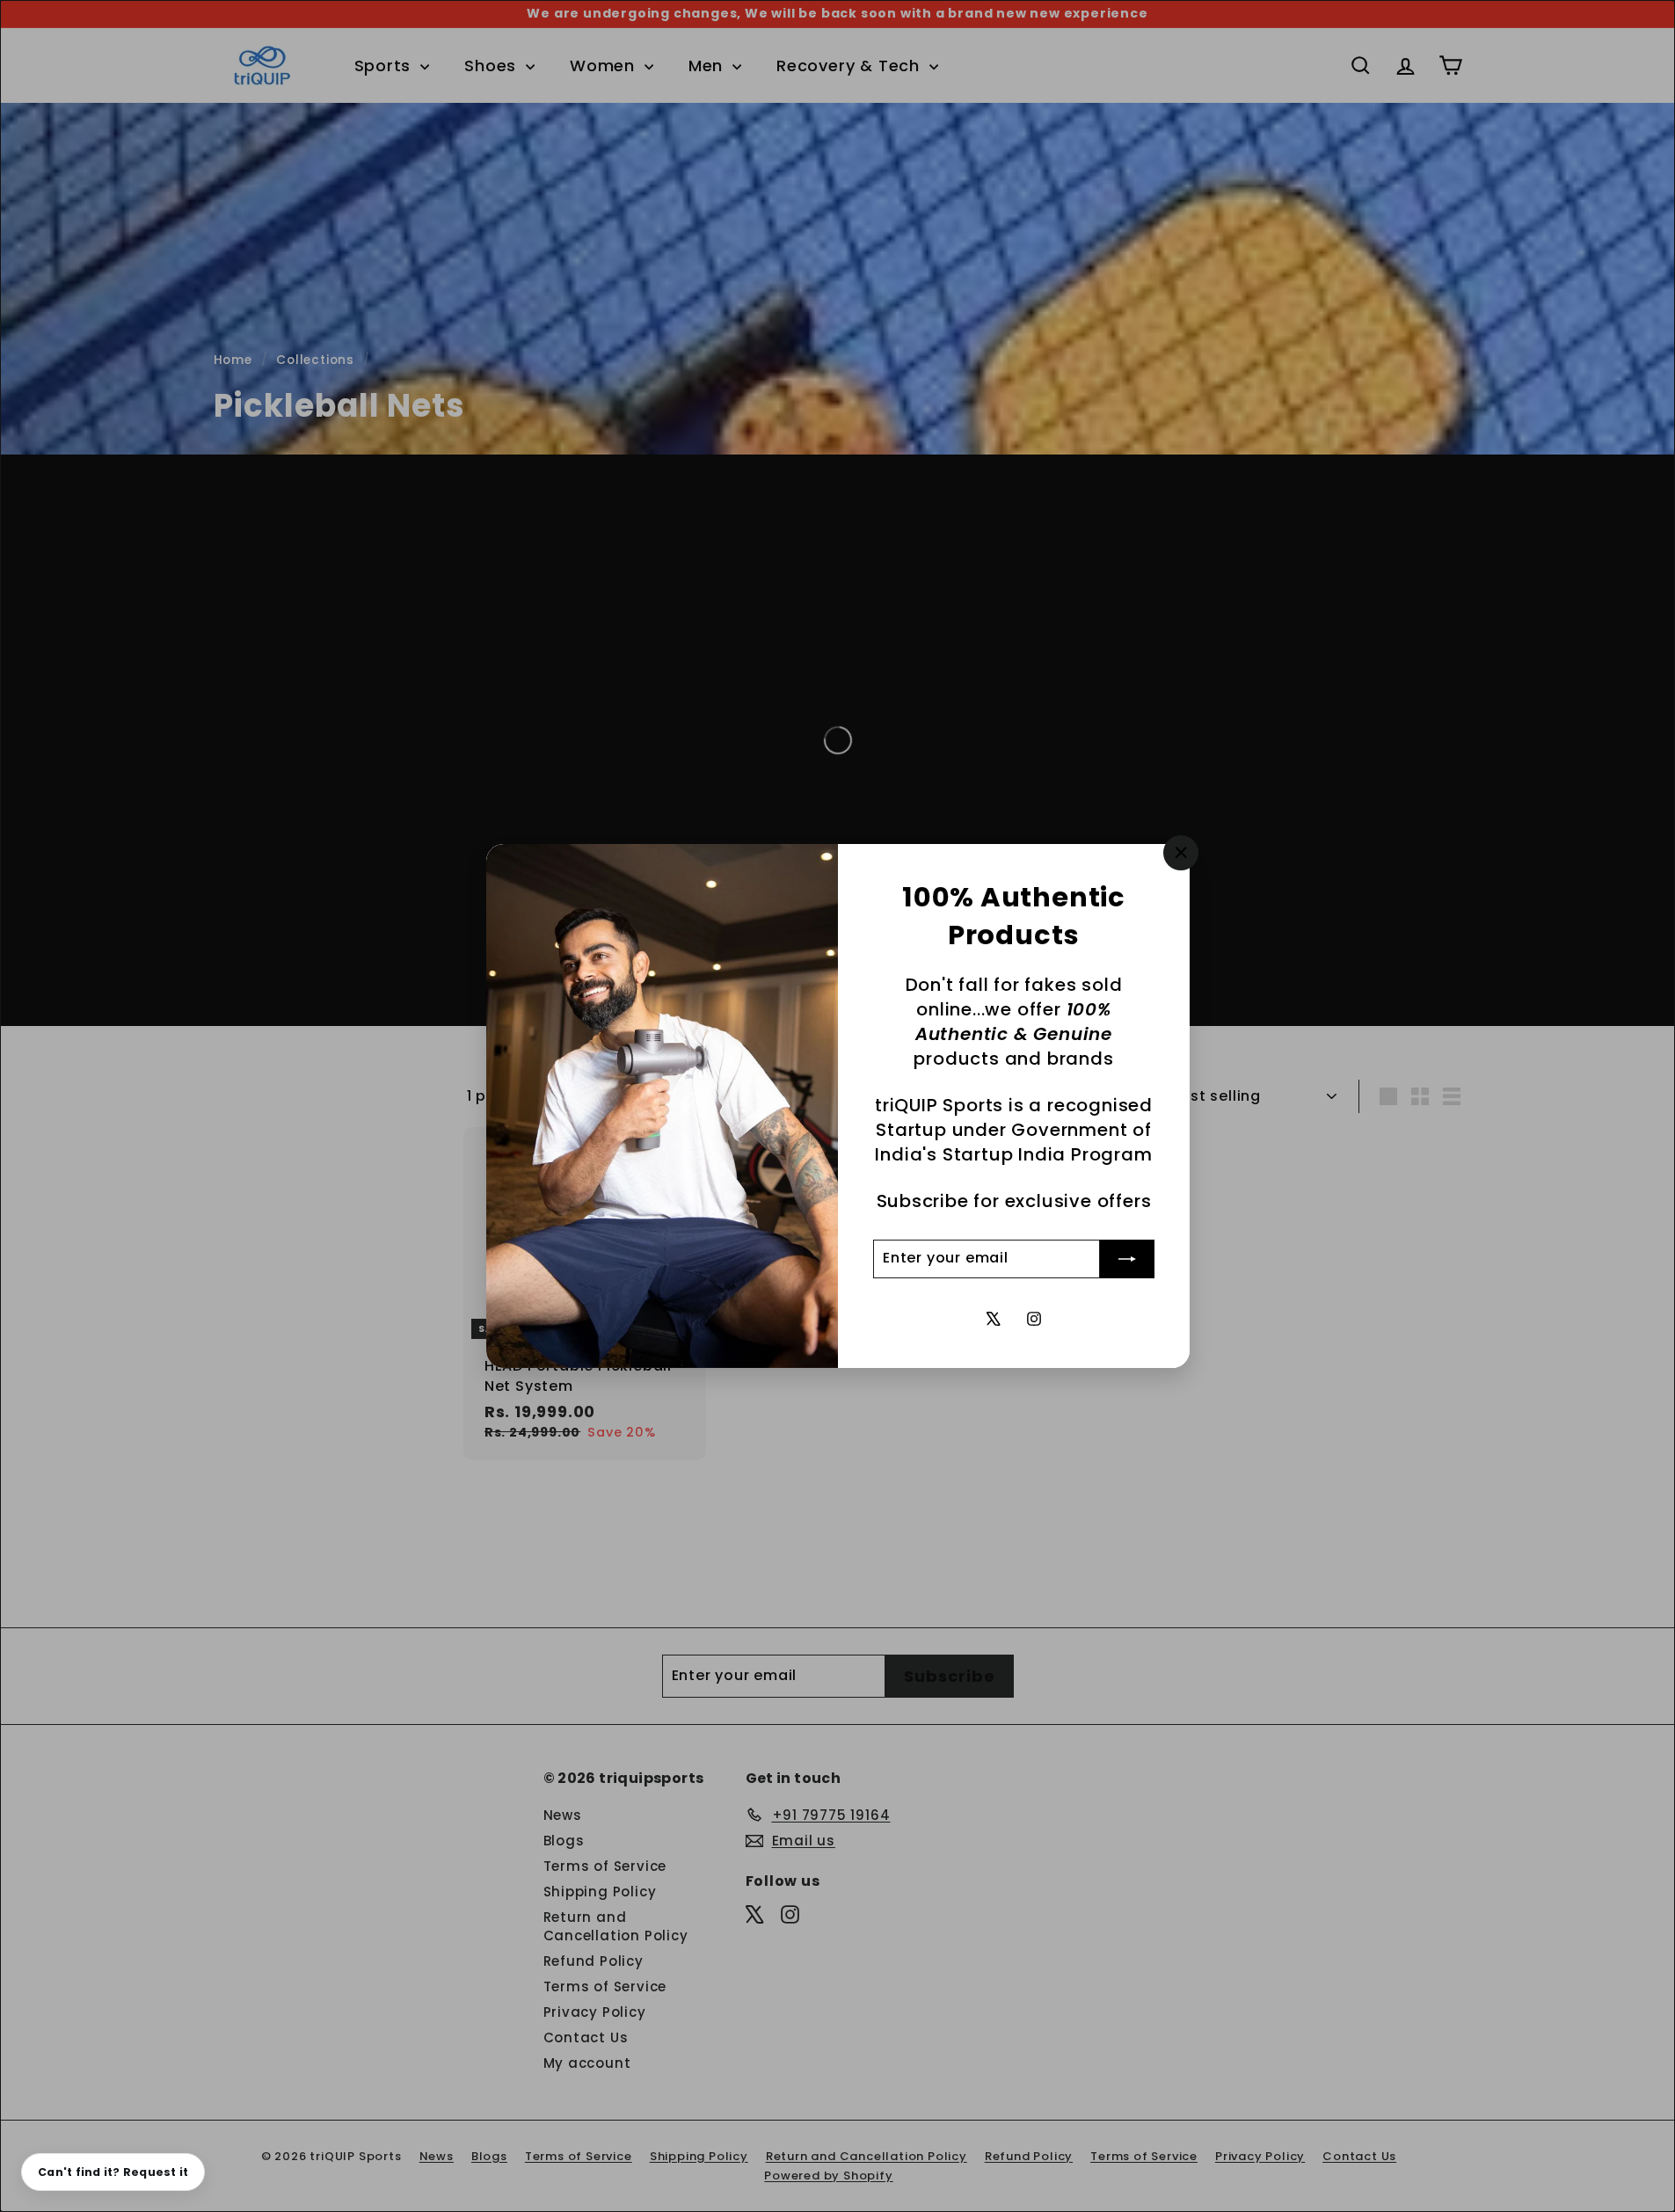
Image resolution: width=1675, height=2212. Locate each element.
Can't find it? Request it (113, 2172)
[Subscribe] (1127, 1259)
